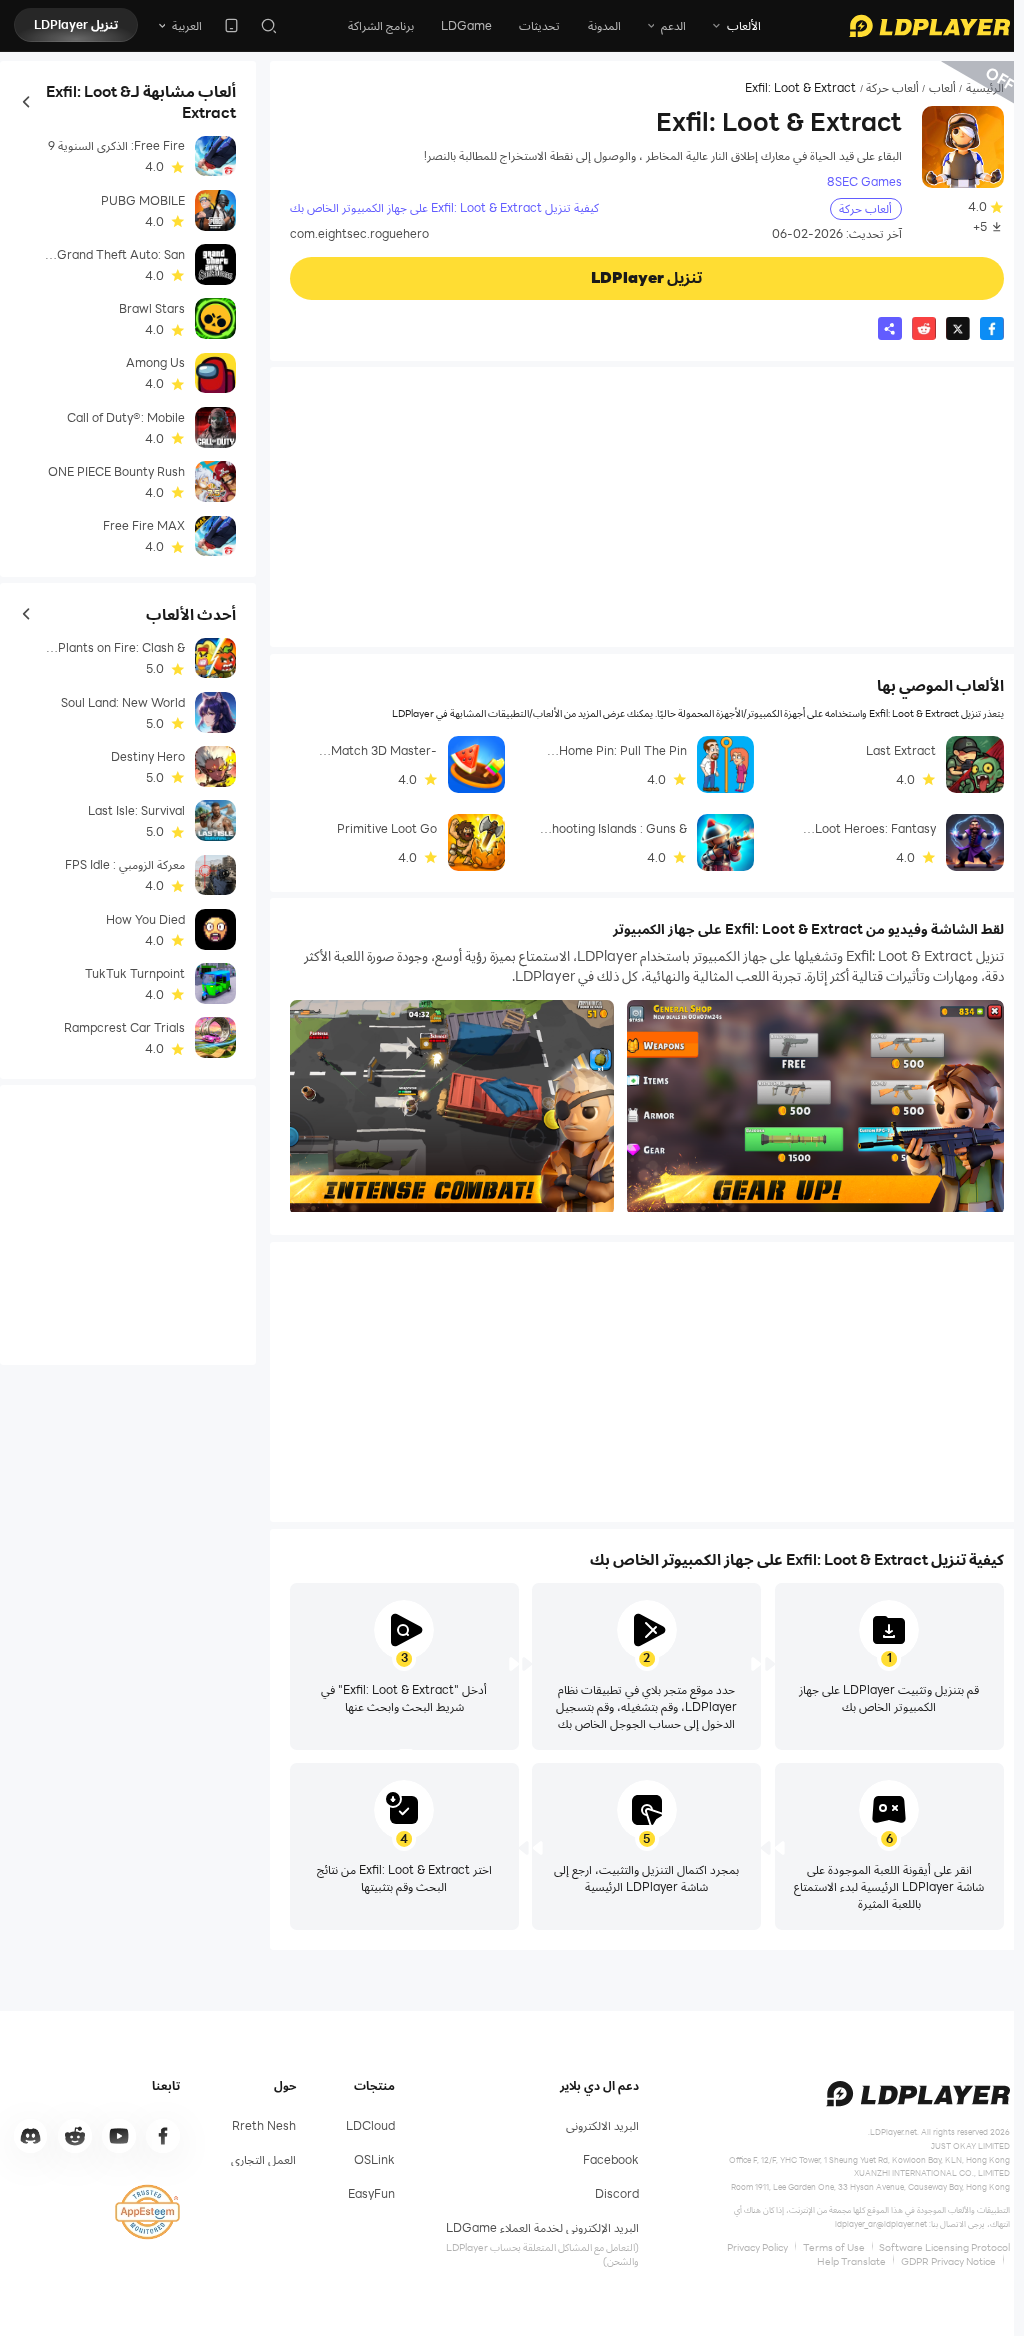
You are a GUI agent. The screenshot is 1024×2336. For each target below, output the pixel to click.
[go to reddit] (75, 2136)
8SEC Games (864, 181)
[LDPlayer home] (929, 26)
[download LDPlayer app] (231, 25)
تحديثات (539, 25)
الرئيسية (985, 88)
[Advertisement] (647, 507)
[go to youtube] (119, 2136)
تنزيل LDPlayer (76, 24)
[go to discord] (31, 2136)
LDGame (466, 25)
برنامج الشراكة (381, 25)
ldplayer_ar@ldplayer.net (881, 2223)
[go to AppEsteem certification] (147, 2212)
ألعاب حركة (892, 88)
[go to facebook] (163, 2136)
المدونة (604, 25)
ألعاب (942, 88)
